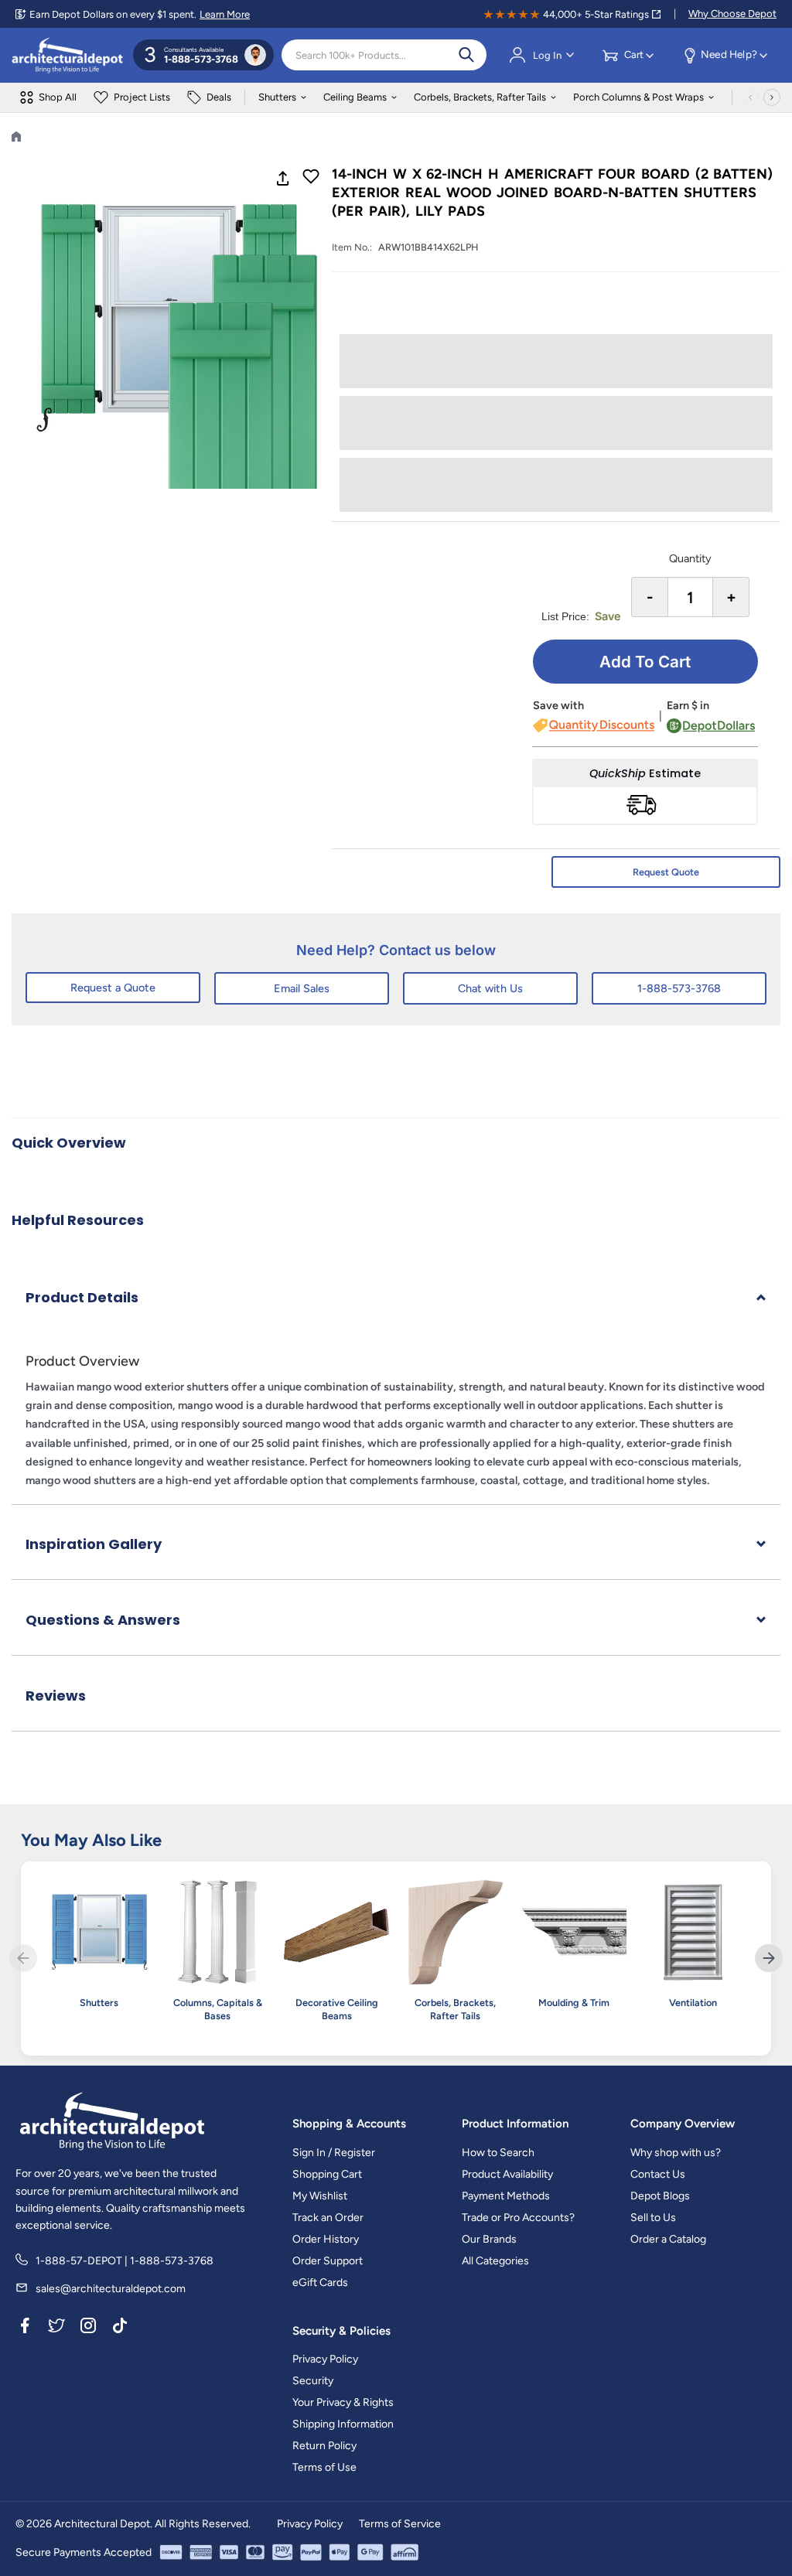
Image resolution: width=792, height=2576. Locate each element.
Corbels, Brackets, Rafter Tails (480, 97)
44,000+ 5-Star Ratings (596, 14)
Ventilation (693, 2003)
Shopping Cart (327, 2174)
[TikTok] (120, 2329)
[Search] (466, 55)
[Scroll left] (750, 97)
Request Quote (666, 872)
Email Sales (302, 988)
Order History (326, 2239)
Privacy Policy (325, 2359)
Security (313, 2381)
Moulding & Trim (574, 2003)
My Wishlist (320, 2196)
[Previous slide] (23, 1958)
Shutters (277, 97)
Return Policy (324, 2446)
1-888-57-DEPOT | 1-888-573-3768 (125, 2261)
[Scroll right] (772, 97)
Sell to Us (653, 2218)
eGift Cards (320, 2283)
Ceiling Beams (355, 97)
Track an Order (328, 2218)
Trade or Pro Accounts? (518, 2218)
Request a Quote (113, 988)
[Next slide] (769, 1958)
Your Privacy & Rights (343, 2402)
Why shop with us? (676, 2153)
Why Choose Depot (732, 14)
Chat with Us (490, 988)
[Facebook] (25, 2329)
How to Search (498, 2153)
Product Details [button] (82, 1297)
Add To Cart (645, 662)
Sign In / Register (334, 2153)
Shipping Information (343, 2424)
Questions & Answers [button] (103, 1620)
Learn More (225, 14)
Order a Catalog (668, 2239)
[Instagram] (88, 2329)
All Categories (495, 2261)
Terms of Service (400, 2524)
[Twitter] (56, 2329)
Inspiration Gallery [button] (94, 1544)
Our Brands (489, 2239)
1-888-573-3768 (679, 988)
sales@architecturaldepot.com (111, 2289)
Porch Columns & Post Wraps (638, 97)
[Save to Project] (311, 178)
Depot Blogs (660, 2196)
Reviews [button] (56, 1696)
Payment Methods (506, 2196)
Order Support (328, 2261)
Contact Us (658, 2174)
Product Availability (507, 2174)
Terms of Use (324, 2467)
